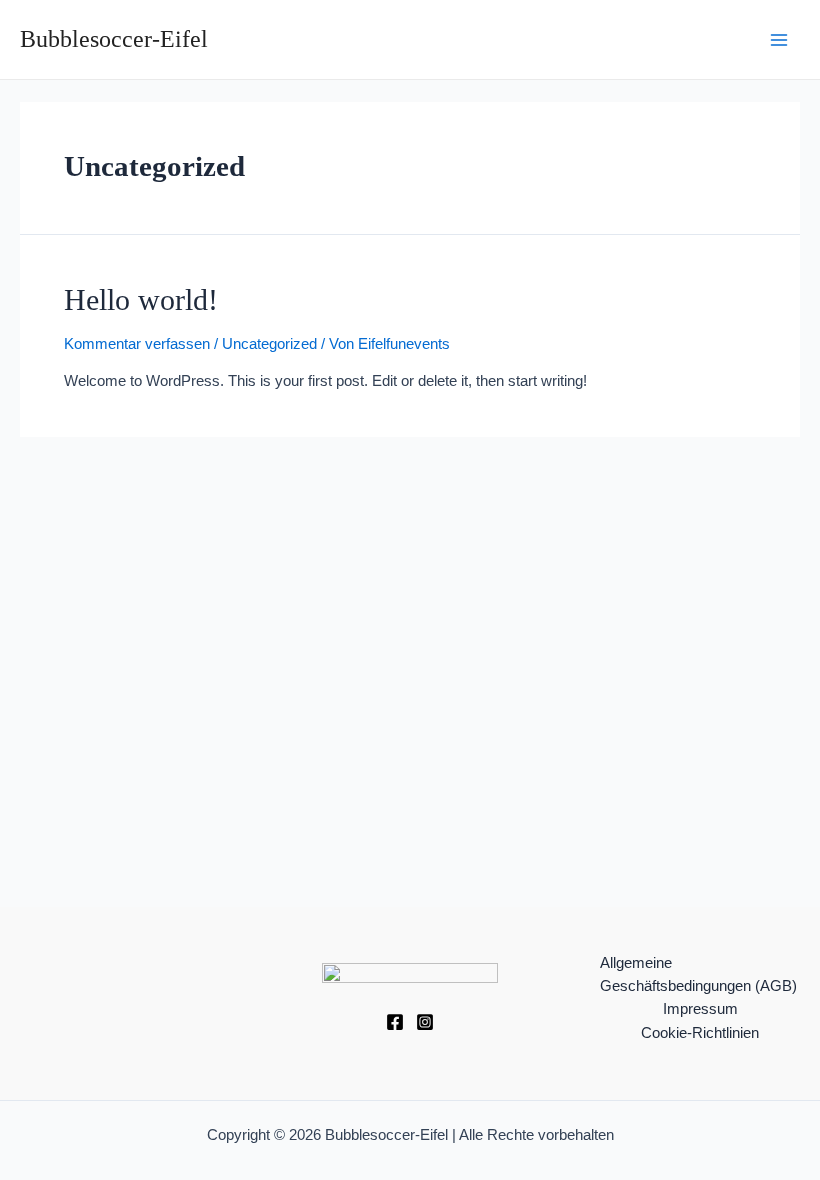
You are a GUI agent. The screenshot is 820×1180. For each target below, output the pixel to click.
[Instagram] (425, 1022)
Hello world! (141, 299)
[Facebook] (395, 1022)
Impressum (700, 1009)
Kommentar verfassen (137, 344)
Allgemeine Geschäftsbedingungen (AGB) (698, 974)
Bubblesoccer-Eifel (114, 39)
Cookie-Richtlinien (700, 1033)
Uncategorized (269, 344)
